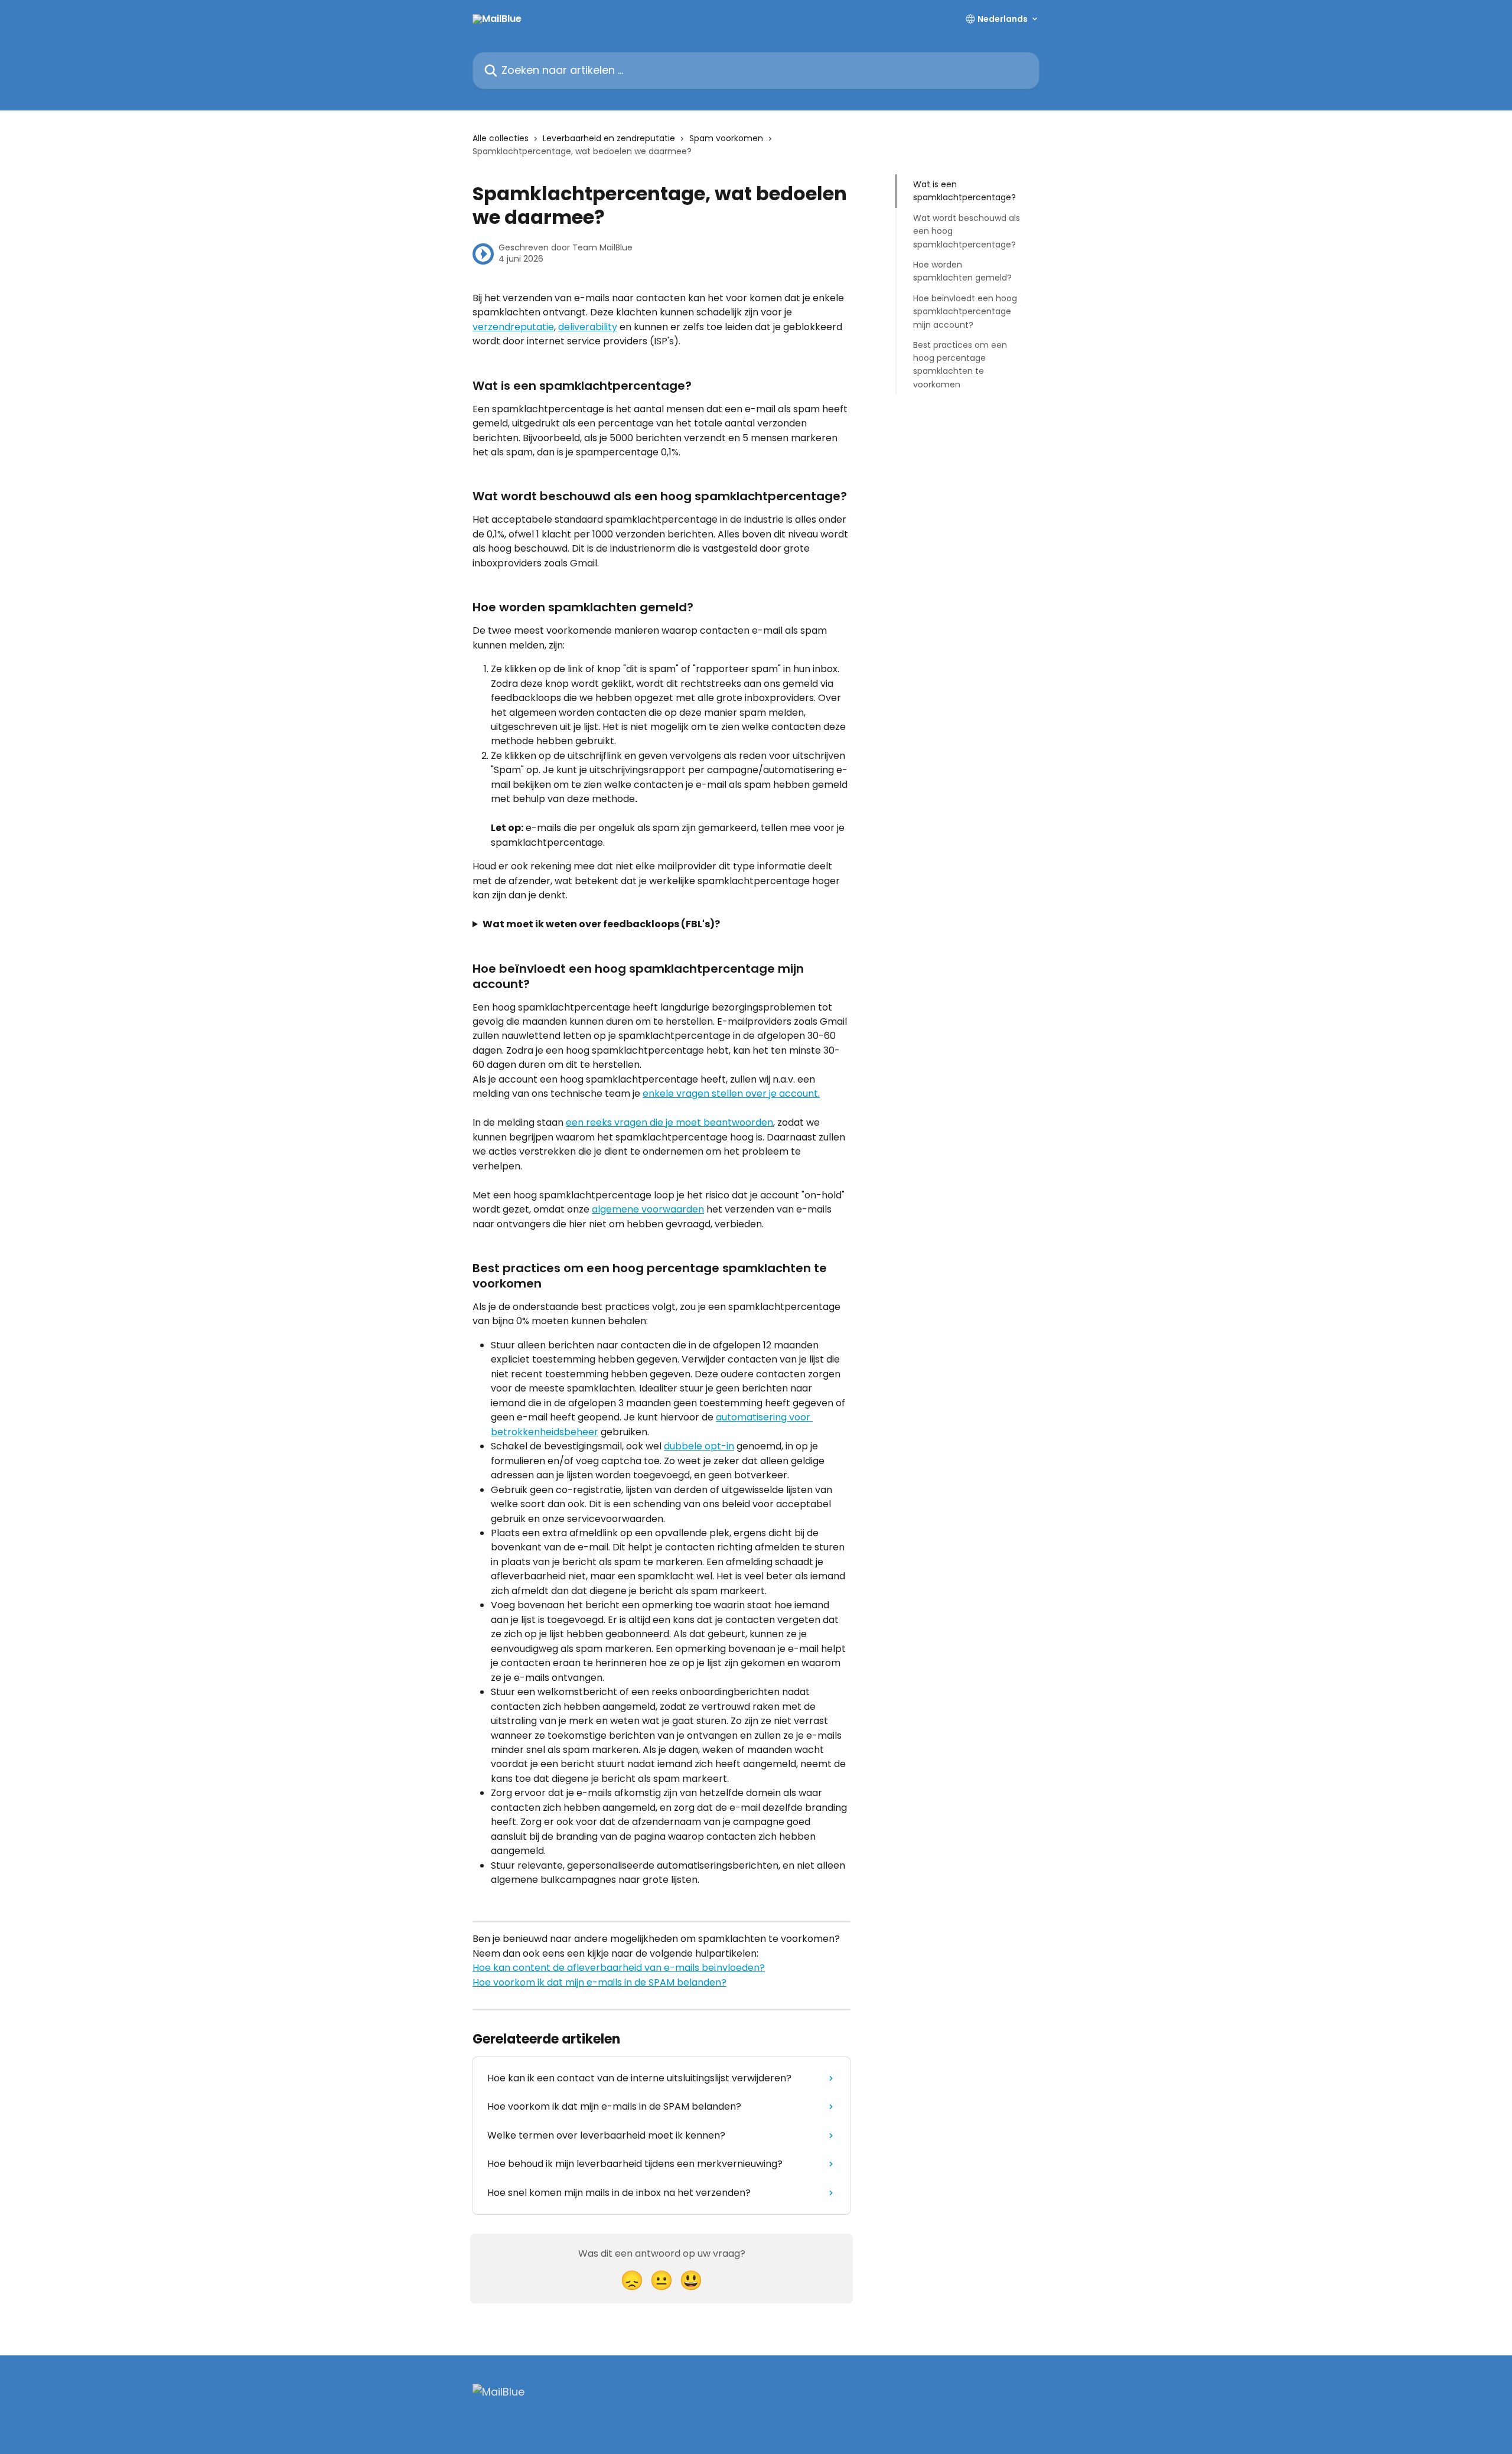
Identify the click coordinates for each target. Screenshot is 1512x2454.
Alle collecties (501, 138)
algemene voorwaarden (648, 1209)
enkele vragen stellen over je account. (731, 1094)
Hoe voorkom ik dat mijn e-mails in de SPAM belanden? (599, 1982)
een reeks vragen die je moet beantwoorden (669, 1122)
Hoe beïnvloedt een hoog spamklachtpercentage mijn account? (965, 312)
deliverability (588, 327)
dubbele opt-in (699, 1446)
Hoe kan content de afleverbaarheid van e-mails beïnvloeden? (619, 1968)
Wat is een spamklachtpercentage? (964, 191)
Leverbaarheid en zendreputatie (609, 138)
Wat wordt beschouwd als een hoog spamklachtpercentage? (967, 231)
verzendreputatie (513, 327)
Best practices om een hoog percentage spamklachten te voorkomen (960, 365)
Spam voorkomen (726, 138)
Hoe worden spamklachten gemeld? (962, 271)
